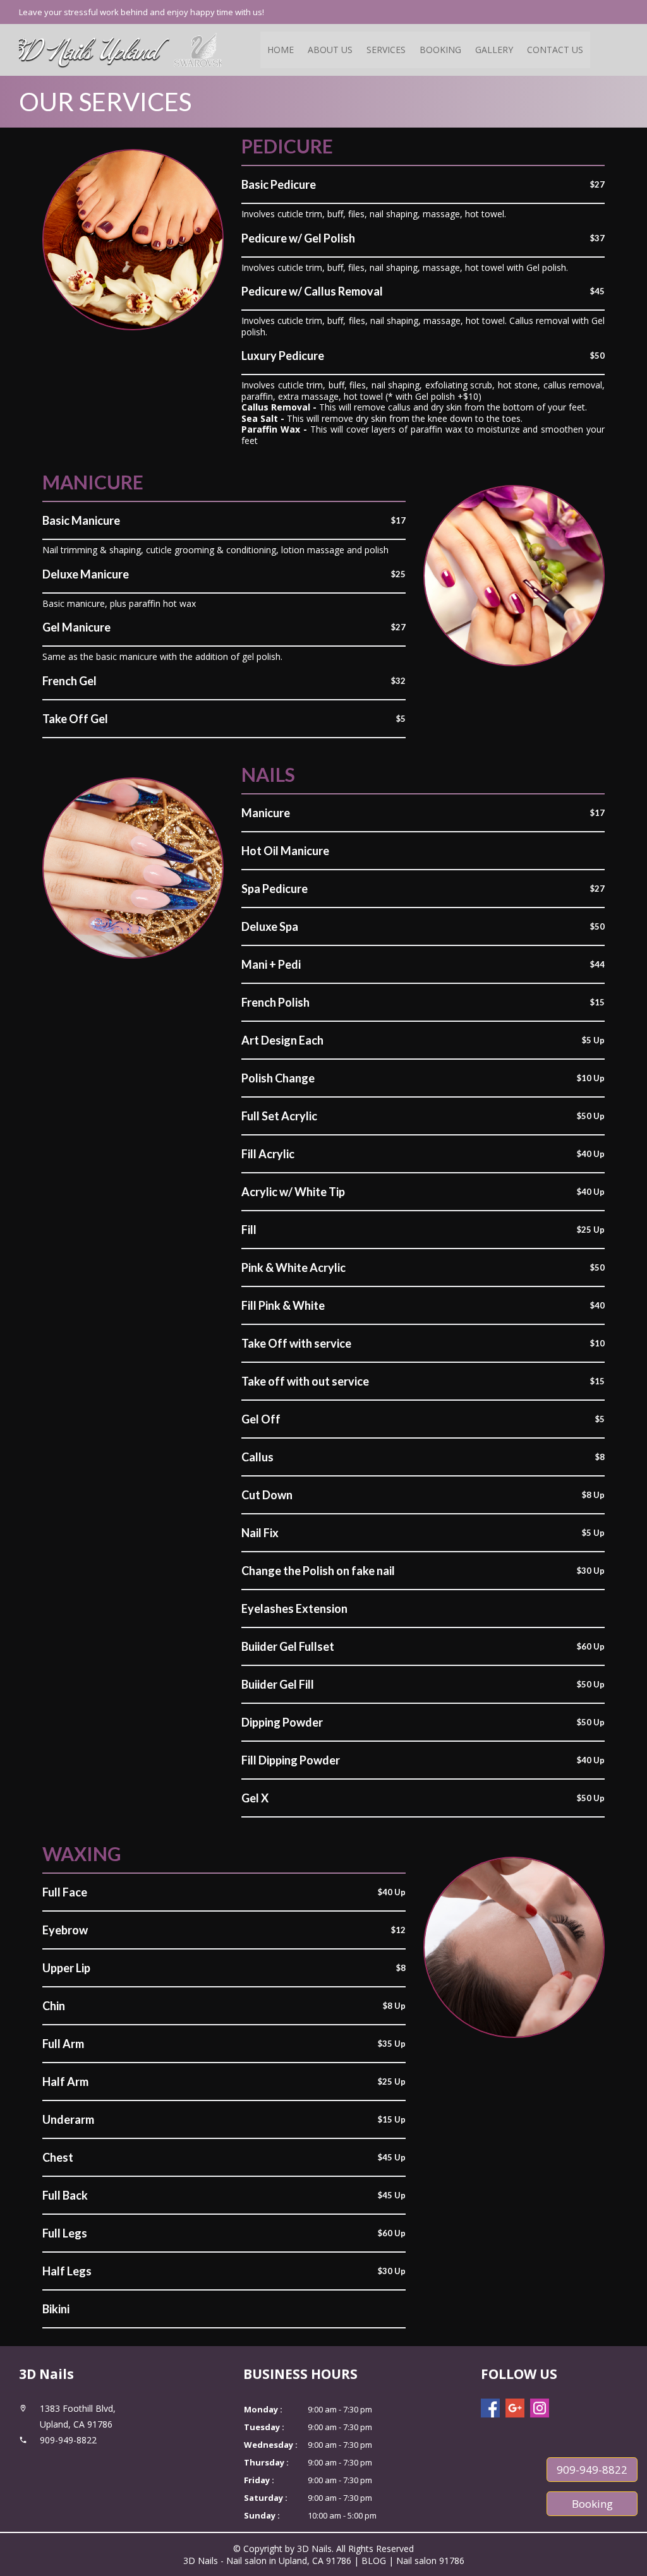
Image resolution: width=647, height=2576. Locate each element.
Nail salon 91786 (430, 2561)
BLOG (375, 2561)
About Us (330, 50)
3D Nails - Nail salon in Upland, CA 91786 (267, 2561)
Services (386, 50)
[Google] (515, 2408)
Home (281, 50)
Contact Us (555, 50)
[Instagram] (540, 2408)
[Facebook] (490, 2408)
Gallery (494, 50)
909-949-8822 (592, 2470)
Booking (440, 50)
